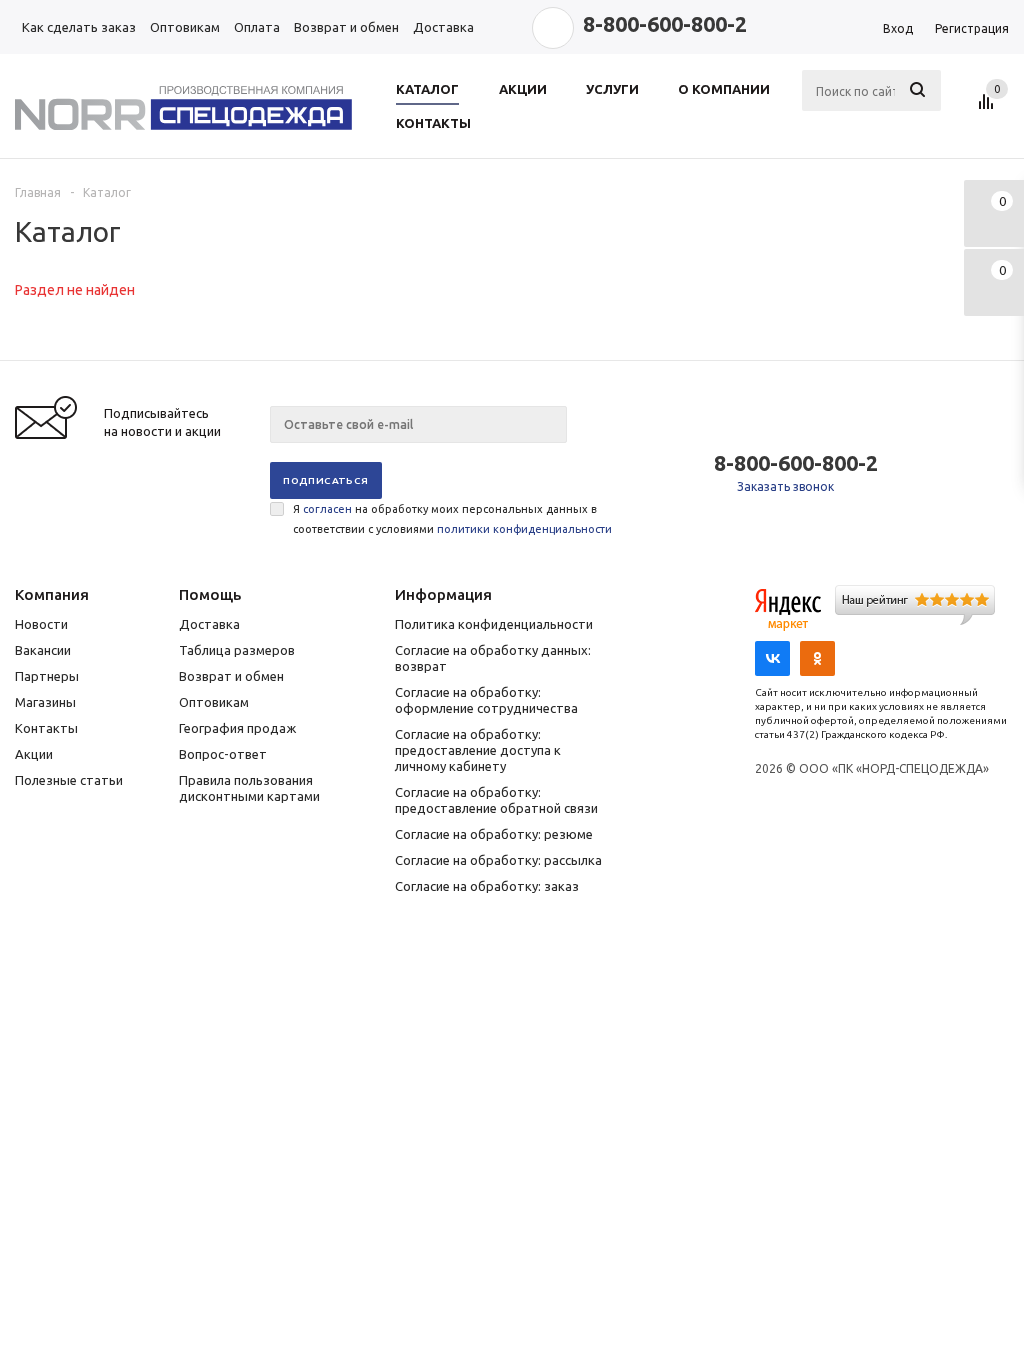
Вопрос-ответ (223, 754)
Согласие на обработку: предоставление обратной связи (496, 800)
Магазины (45, 702)
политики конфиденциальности (524, 529)
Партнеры (47, 676)
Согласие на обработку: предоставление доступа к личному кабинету (478, 750)
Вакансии (43, 650)
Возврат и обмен (231, 676)
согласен (327, 509)
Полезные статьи (69, 780)
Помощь (210, 594)
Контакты (46, 728)
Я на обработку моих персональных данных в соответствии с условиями (452, 519)
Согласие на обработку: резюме (494, 834)
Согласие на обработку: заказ (487, 886)
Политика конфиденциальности (494, 624)
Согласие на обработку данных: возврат (493, 658)
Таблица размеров (237, 650)
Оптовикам (214, 702)
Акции (34, 754)
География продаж (237, 728)
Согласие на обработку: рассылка (498, 860)
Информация (443, 594)
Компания (52, 594)
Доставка (209, 624)
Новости (41, 624)
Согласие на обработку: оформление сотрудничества (486, 700)
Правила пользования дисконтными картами (249, 788)
